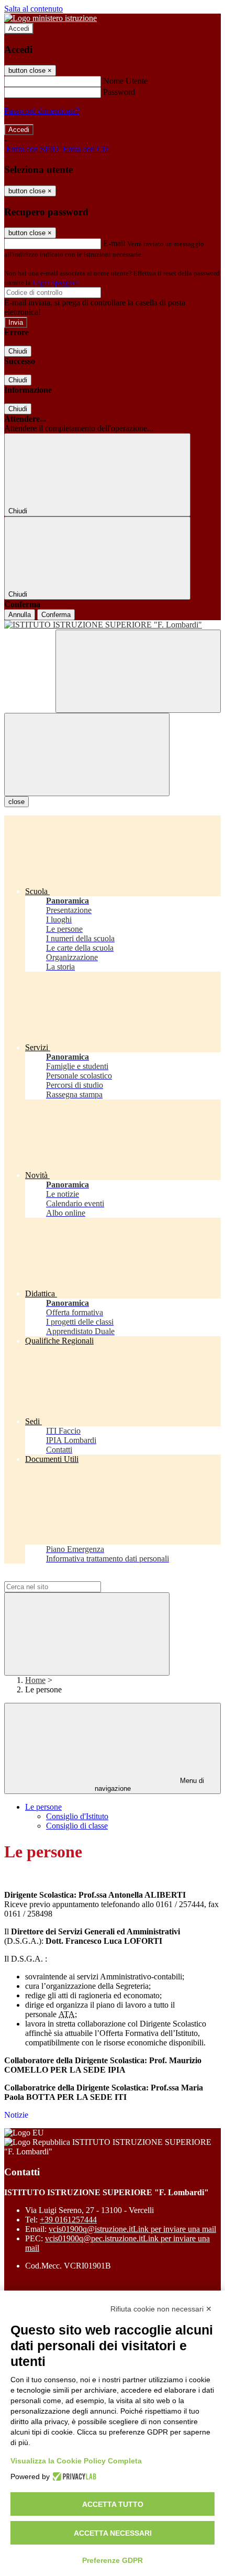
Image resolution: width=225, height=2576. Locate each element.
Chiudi (18, 351)
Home (35, 1680)
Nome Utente (125, 81)
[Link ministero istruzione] (50, 18)
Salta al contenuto (33, 9)
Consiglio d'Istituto (77, 1816)
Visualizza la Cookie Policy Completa (76, 2461)
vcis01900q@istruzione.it (132, 2229)
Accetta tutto (113, 2504)
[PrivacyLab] (73, 2476)
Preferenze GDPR (113, 2560)
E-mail (114, 243)
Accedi (19, 29)
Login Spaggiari (55, 283)
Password (119, 92)
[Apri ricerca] (138, 671)
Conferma (56, 615)
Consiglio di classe (77, 1826)
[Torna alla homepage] (113, 625)
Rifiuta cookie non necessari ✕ (161, 2309)
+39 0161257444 (68, 2220)
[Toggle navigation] (87, 755)
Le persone (43, 1807)
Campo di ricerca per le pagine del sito (67, 1576)
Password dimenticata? (42, 111)
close (16, 802)
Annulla (20, 615)
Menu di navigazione (150, 1785)
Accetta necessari (113, 2533)
